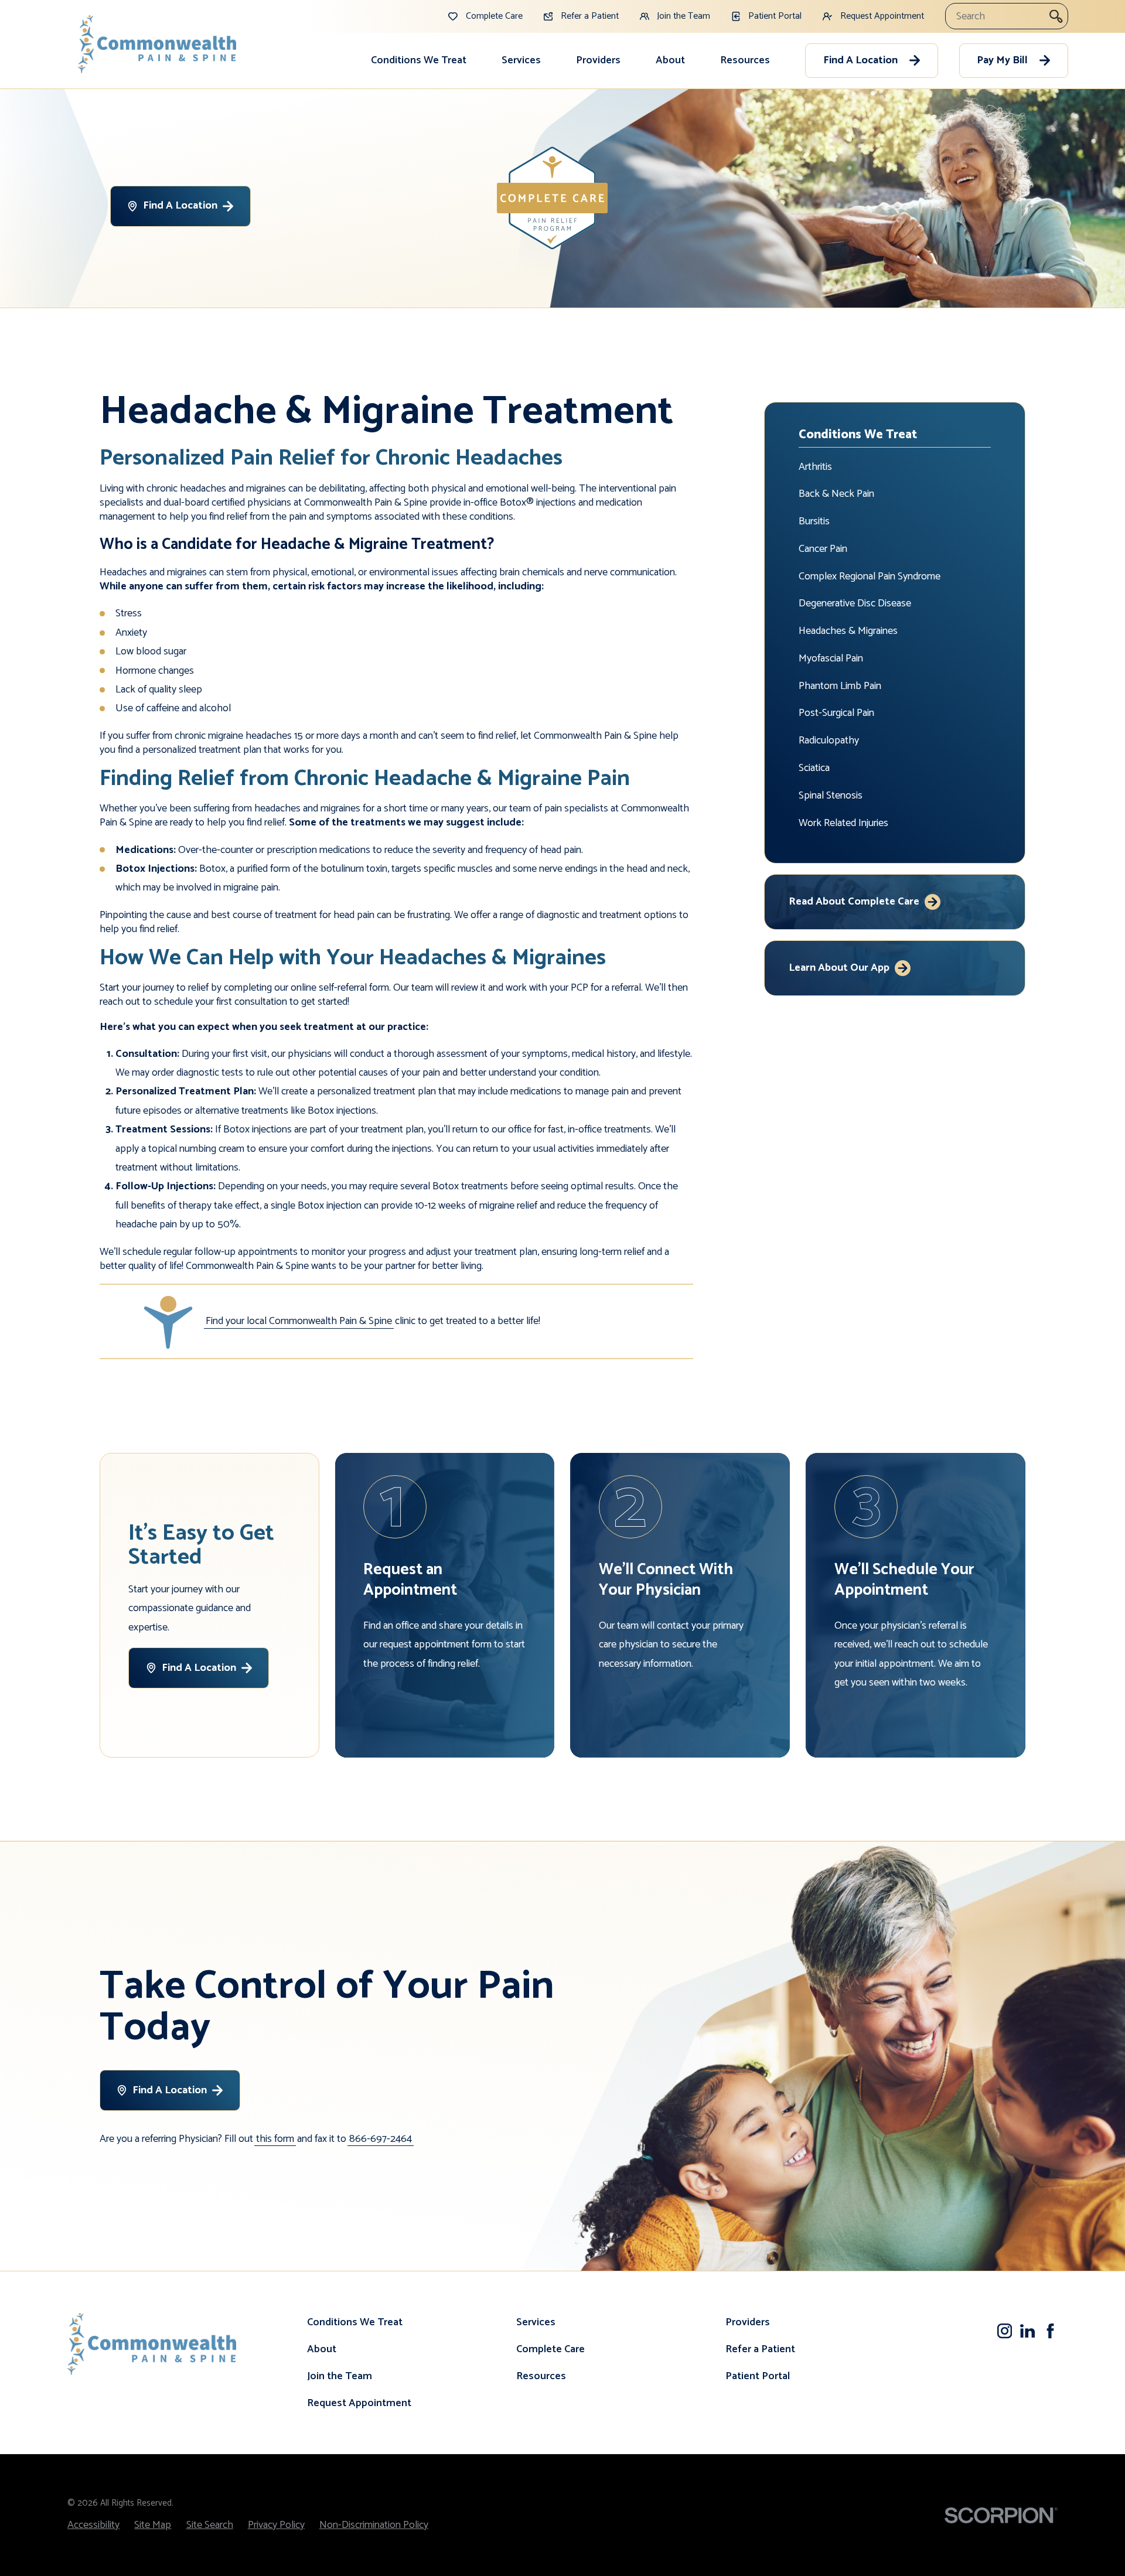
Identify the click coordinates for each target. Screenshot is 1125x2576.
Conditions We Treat (419, 60)
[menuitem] (419, 60)
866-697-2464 (381, 2139)
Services (521, 60)
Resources (745, 60)
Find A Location (860, 60)
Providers (598, 60)
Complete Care (550, 2349)
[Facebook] (1050, 2331)
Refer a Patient (760, 2349)
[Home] (157, 44)
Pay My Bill (1002, 60)
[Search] (1056, 16)
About (670, 60)
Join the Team (340, 2376)
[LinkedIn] (1027, 2331)
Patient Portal (758, 2376)
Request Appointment (359, 2403)
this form (275, 2139)
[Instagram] (1005, 2331)
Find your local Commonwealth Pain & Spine (299, 1321)
